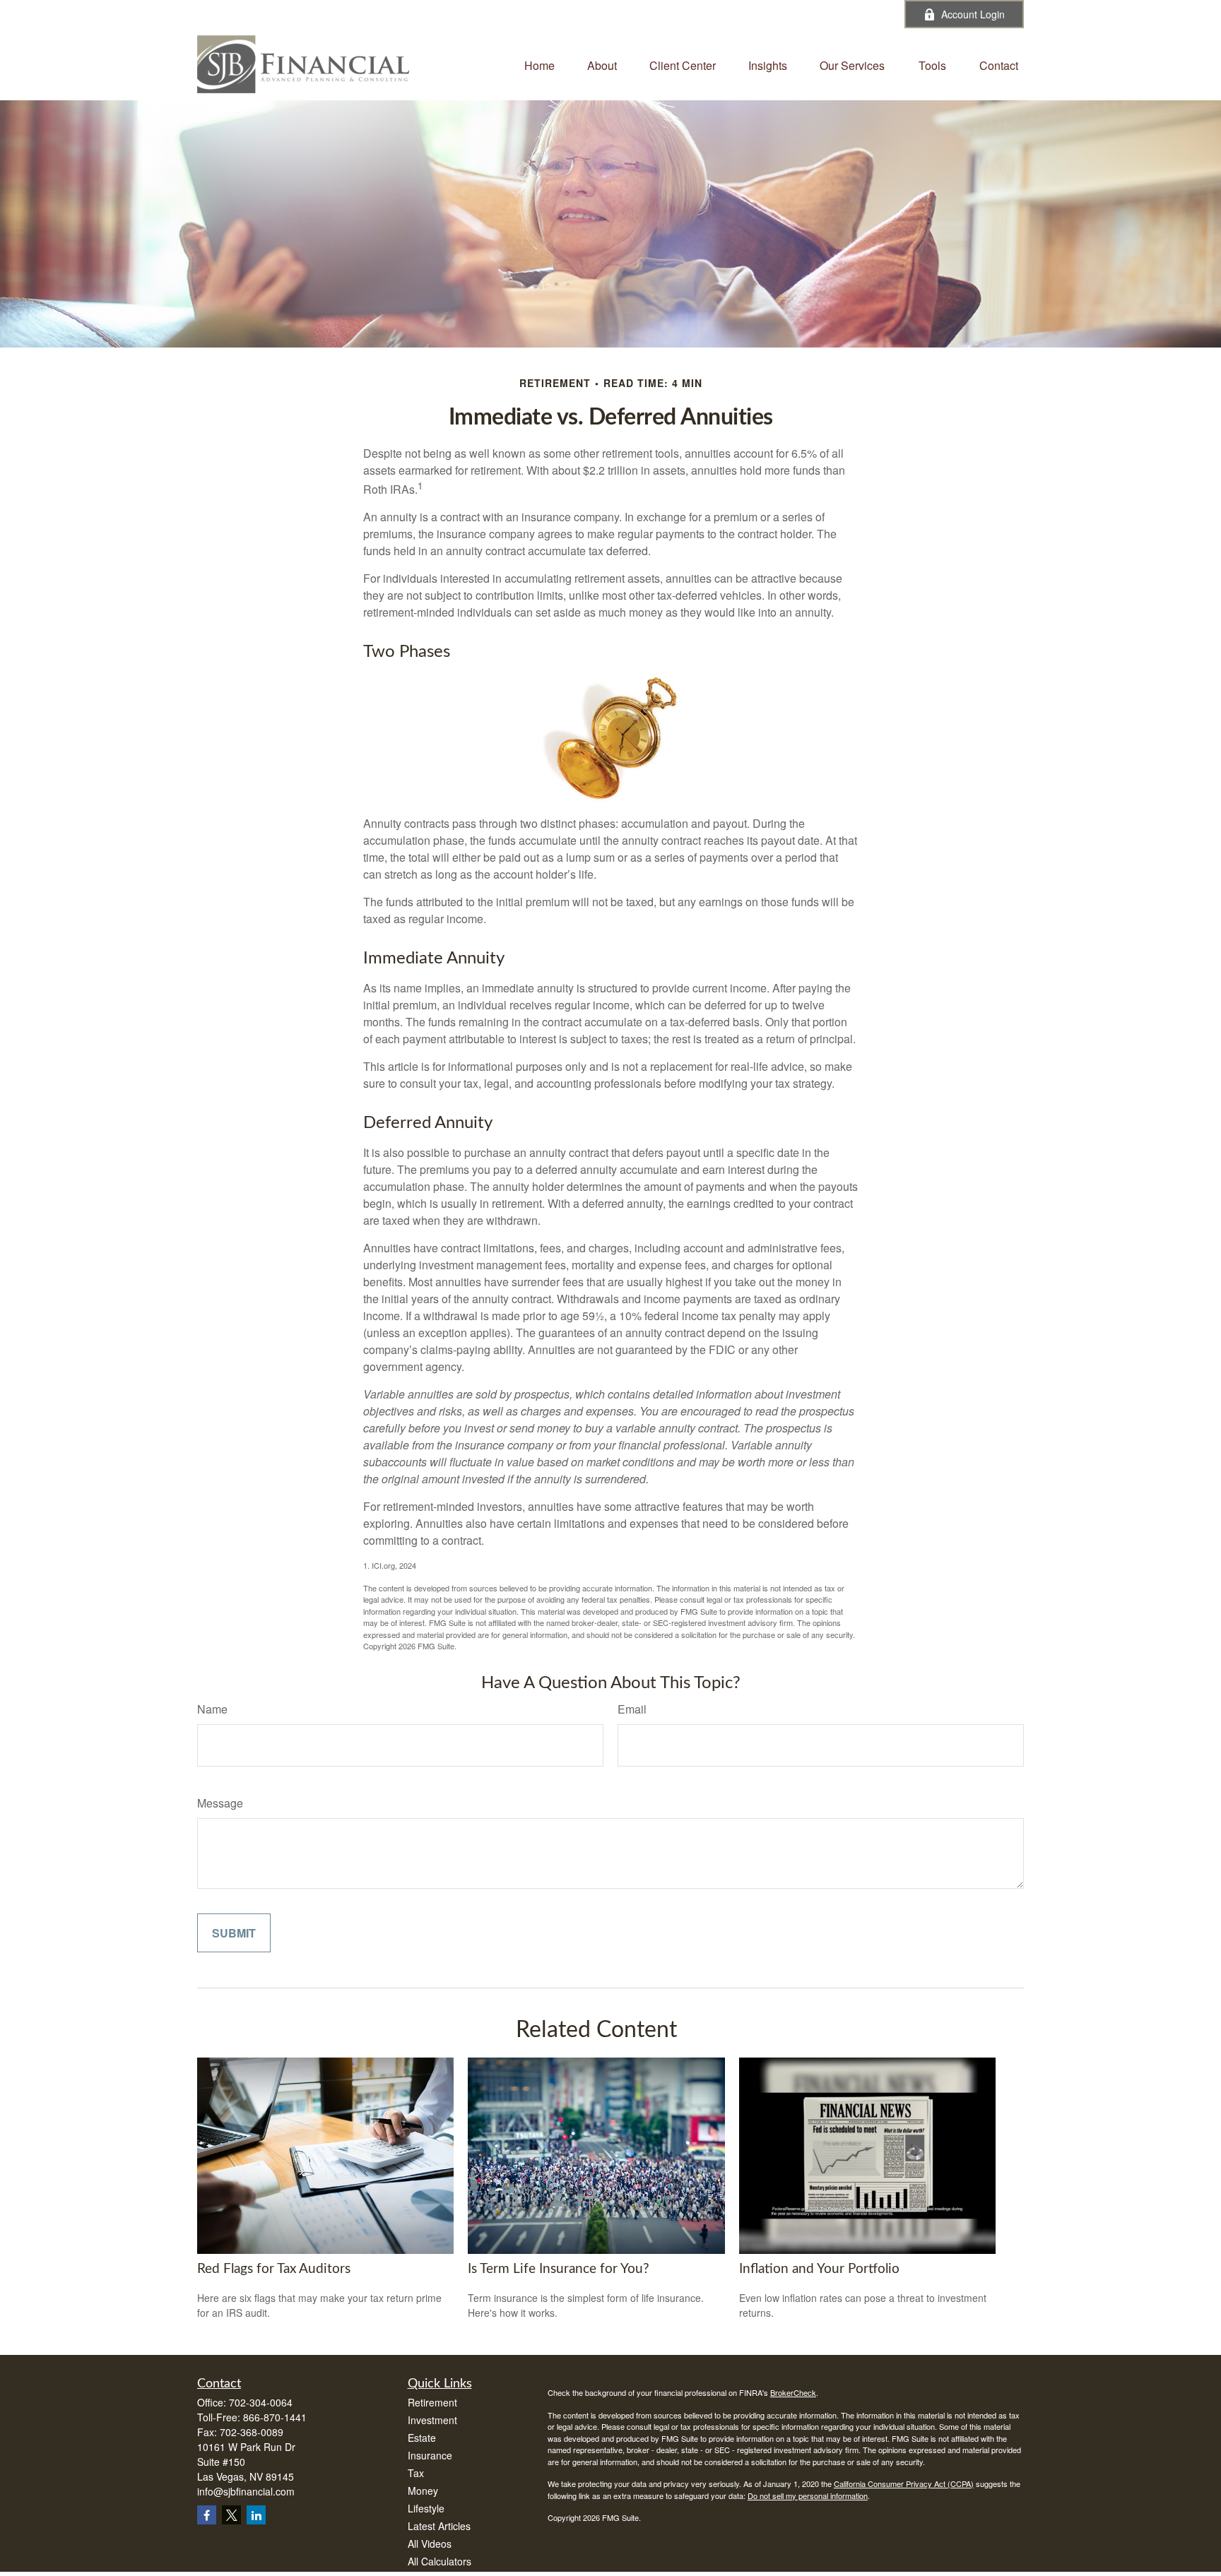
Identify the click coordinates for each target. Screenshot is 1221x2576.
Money (423, 2491)
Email (632, 1709)
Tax (416, 2473)
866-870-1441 (275, 2417)
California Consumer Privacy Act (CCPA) (904, 2483)
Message (220, 1803)
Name (212, 1709)
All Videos (430, 2544)
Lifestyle (426, 2508)
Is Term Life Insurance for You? (559, 2269)
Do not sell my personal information (808, 2495)
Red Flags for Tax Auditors (274, 2269)
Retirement (432, 2402)
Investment (432, 2420)
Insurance (430, 2455)
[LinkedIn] (836, 14)
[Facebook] (874, 14)
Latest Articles (439, 2526)
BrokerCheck (793, 2392)
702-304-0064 (531, 14)
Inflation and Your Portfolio (819, 2269)
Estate (422, 2438)
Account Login (973, 14)
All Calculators (440, 2561)
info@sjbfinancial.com (647, 14)
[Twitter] (797, 14)
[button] (539, 64)
